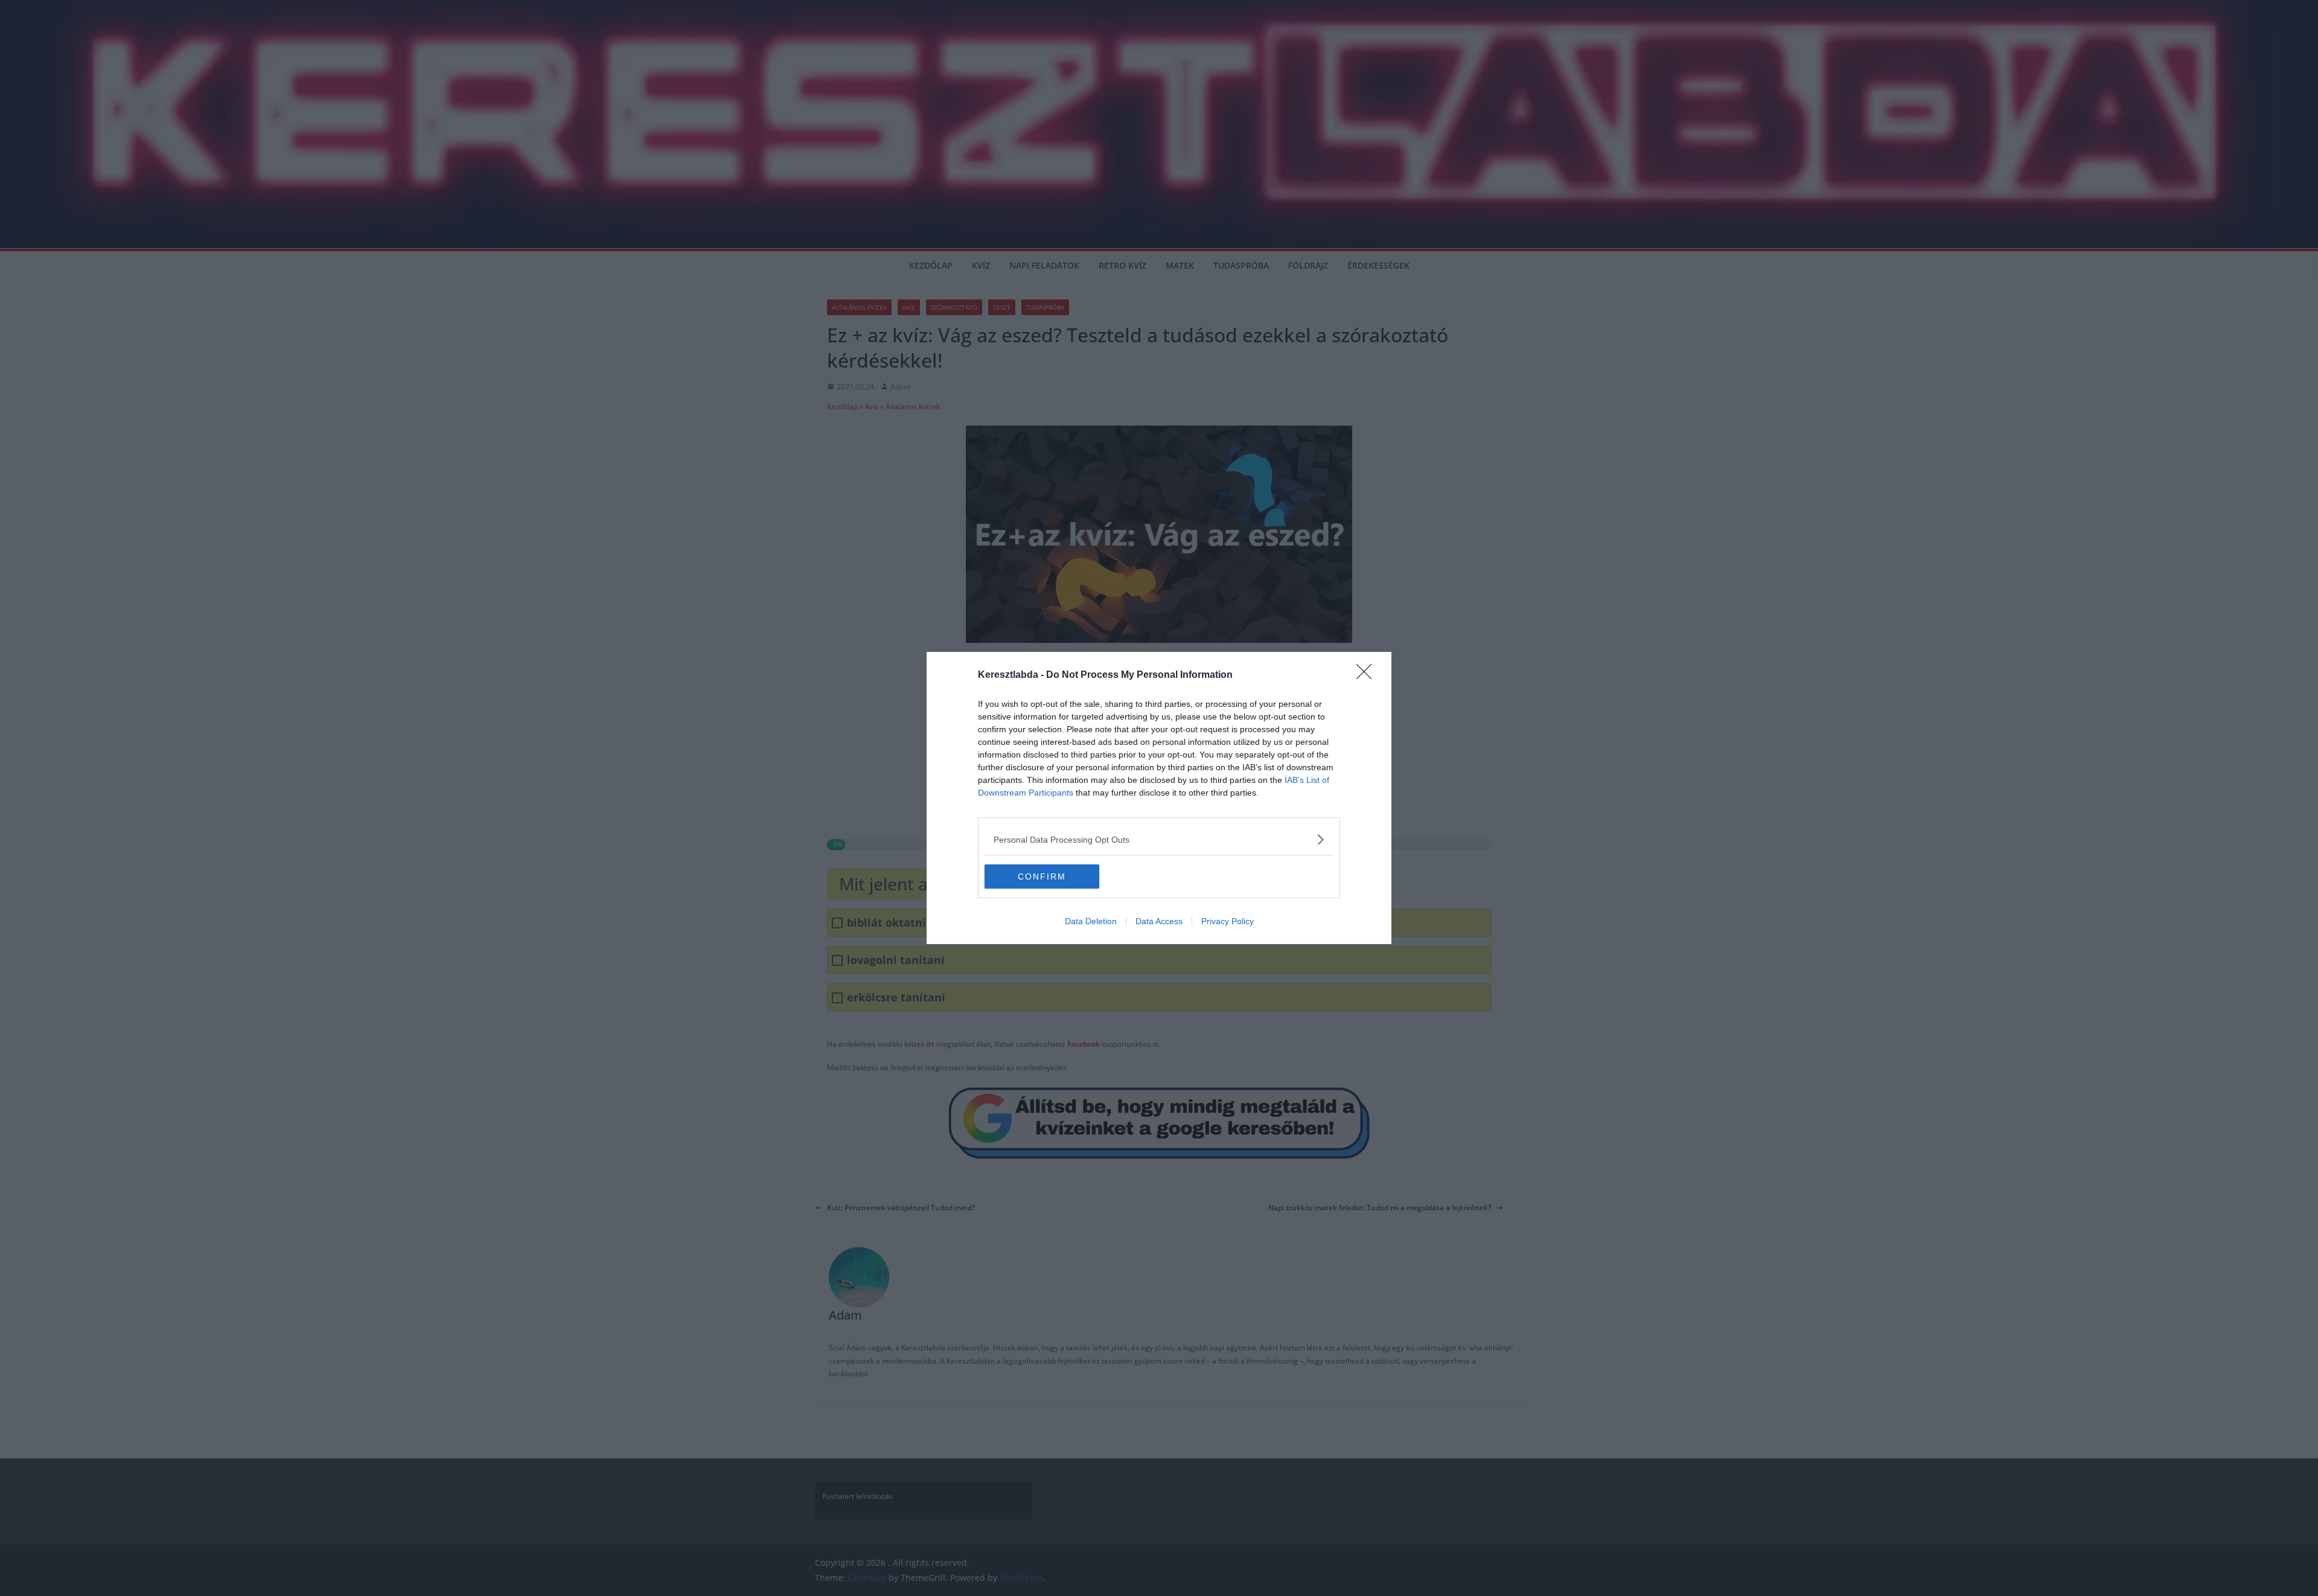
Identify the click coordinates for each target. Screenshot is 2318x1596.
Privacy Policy (1228, 921)
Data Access (1159, 921)
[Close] (1368, 675)
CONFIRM (1042, 876)
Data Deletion (1091, 921)
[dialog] (1159, 798)
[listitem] (1159, 839)
